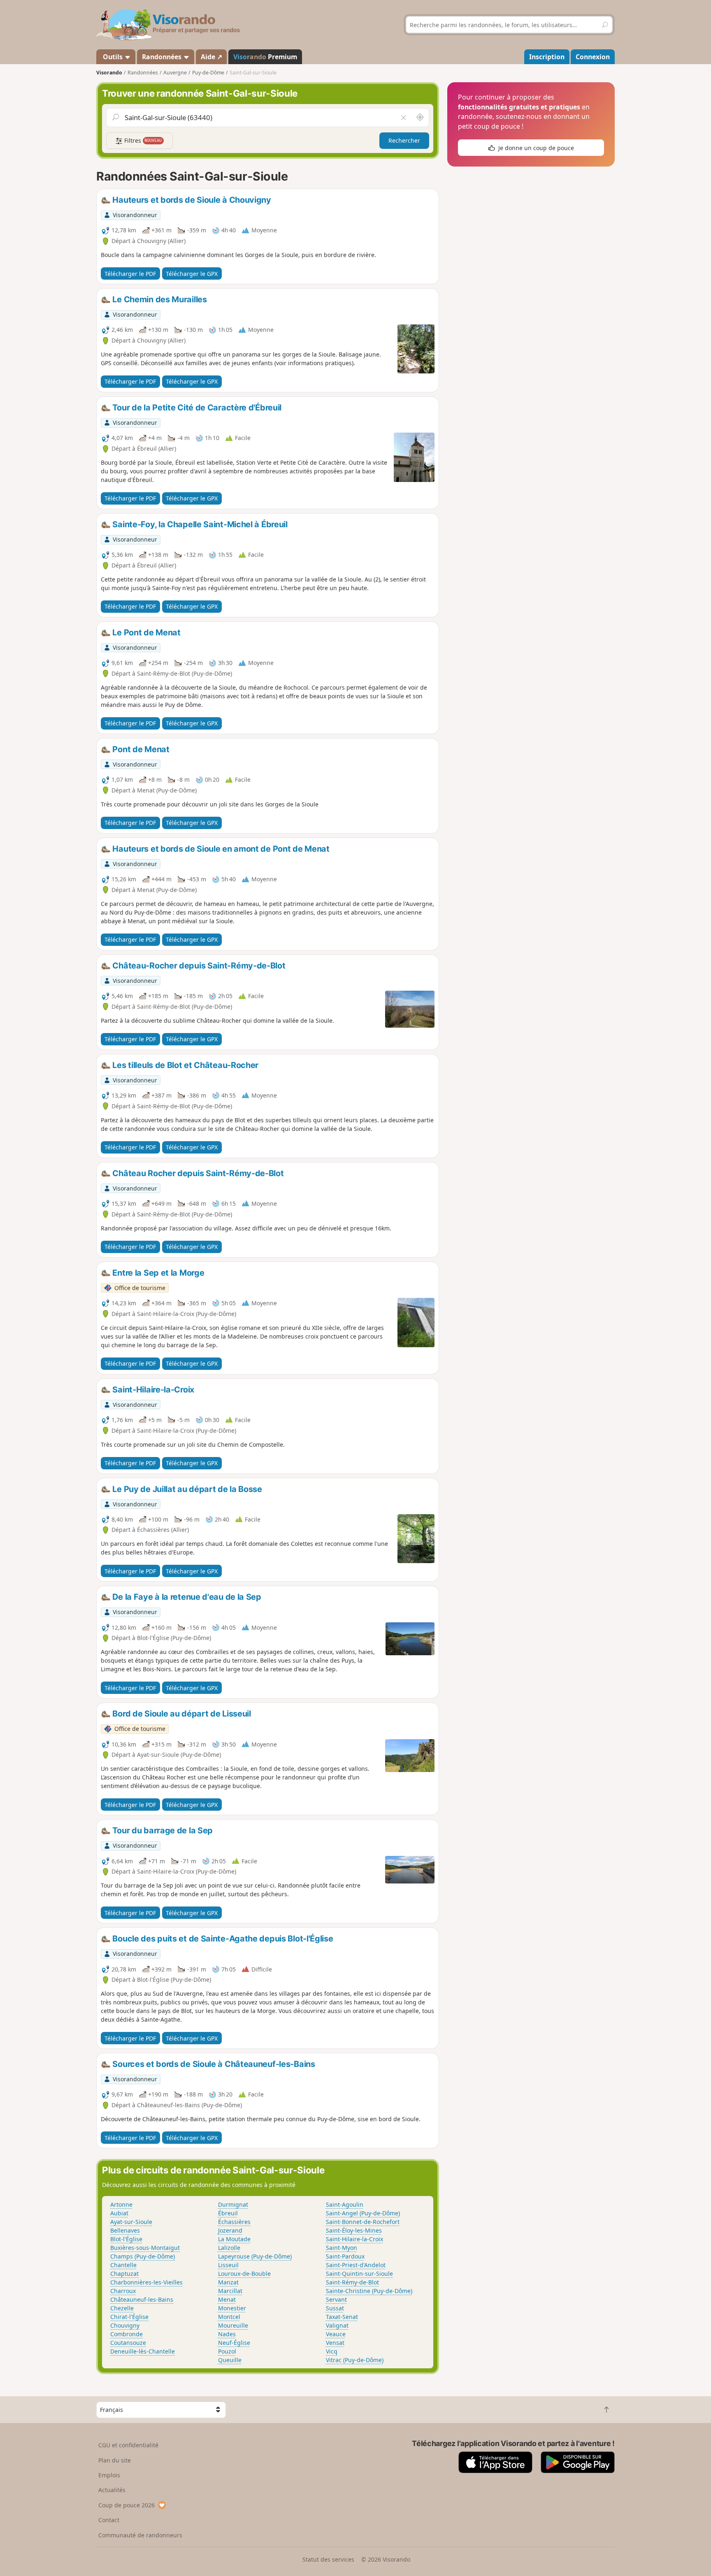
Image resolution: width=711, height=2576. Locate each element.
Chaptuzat (124, 2274)
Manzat (228, 2282)
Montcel (229, 2317)
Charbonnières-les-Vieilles (146, 2282)
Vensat (335, 2343)
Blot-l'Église (126, 2239)
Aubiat (119, 2213)
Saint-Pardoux (345, 2256)
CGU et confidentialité (128, 2445)
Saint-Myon (342, 2248)
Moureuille (233, 2325)
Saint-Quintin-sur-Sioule (359, 2274)
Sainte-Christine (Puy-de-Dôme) (369, 2291)
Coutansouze (128, 2343)
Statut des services (328, 2559)
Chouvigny (125, 2325)
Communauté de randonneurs (140, 2535)
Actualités (112, 2490)
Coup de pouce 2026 (127, 2505)
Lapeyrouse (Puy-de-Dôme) (255, 2256)
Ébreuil (228, 2213)
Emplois (109, 2475)
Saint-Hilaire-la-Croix (354, 2239)
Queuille (230, 2360)
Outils (113, 57)
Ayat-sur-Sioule (131, 2222)
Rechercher (404, 140)
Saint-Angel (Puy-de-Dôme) (363, 2213)
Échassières (234, 2222)
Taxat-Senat (342, 2317)
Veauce (336, 2334)
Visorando (109, 73)
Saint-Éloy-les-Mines (354, 2230)
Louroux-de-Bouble (244, 2274)
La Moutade (234, 2239)
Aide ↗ (211, 57)
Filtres (142, 140)
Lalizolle (229, 2248)
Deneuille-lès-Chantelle (143, 2351)
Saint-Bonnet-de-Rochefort (363, 2222)
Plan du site (115, 2460)
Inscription (547, 57)
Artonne (121, 2204)
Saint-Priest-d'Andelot (356, 2265)
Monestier (232, 2308)
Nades (227, 2334)
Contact (109, 2520)
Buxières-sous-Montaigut (145, 2248)
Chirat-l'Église (129, 2317)
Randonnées (163, 57)
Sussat (335, 2308)
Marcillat (230, 2291)
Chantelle (123, 2265)
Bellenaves (125, 2230)
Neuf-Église (234, 2343)
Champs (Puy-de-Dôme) (143, 2256)
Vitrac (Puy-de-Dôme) (355, 2360)
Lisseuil (228, 2265)
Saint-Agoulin (345, 2204)
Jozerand (230, 2230)
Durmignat (233, 2204)
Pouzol (227, 2351)
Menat (227, 2299)
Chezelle (122, 2308)
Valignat (337, 2325)
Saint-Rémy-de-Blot (352, 2282)
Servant (336, 2299)
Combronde (127, 2334)
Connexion (593, 57)
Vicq (332, 2351)
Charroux (123, 2291)
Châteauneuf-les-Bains (142, 2299)
